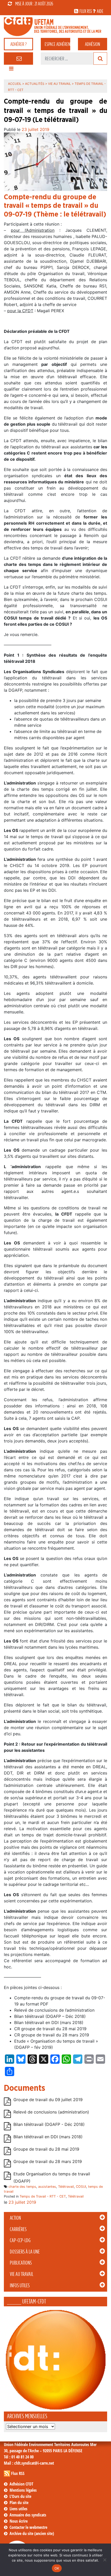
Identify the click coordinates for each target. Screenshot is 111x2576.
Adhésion (92, 44)
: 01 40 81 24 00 (19, 2457)
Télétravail (66, 2187)
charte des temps (22, 2187)
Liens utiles (18, 2509)
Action (15, 2218)
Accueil (15, 84)
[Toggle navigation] (11, 70)
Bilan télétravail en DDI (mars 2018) (48, 2137)
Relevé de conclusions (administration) (51, 2112)
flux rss (86, 11)
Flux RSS (18, 2473)
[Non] (105, 2560)
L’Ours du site (20, 2496)
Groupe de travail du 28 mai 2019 (46, 2149)
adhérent (57, 44)
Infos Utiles (20, 2285)
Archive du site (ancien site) (32, 2533)
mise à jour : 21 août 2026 (34, 4)
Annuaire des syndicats (28, 2515)
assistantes (47, 2187)
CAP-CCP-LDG (20, 2240)
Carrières (18, 2229)
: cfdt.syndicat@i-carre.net (29, 2463)
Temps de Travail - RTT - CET (43, 2196)
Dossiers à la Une (25, 2252)
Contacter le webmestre (28, 2527)
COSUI (81, 2187)
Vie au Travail (22, 2274)
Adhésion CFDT (21, 2484)
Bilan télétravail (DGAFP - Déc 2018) (49, 2124)
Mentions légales (23, 2490)
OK (57, 2568)
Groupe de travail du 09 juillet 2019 (48, 2100)
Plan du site (19, 2503)
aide (100, 11)
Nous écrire (19, 2521)
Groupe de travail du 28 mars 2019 (48, 2161)
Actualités (35, 84)
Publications (21, 2263)
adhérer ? (18, 44)
